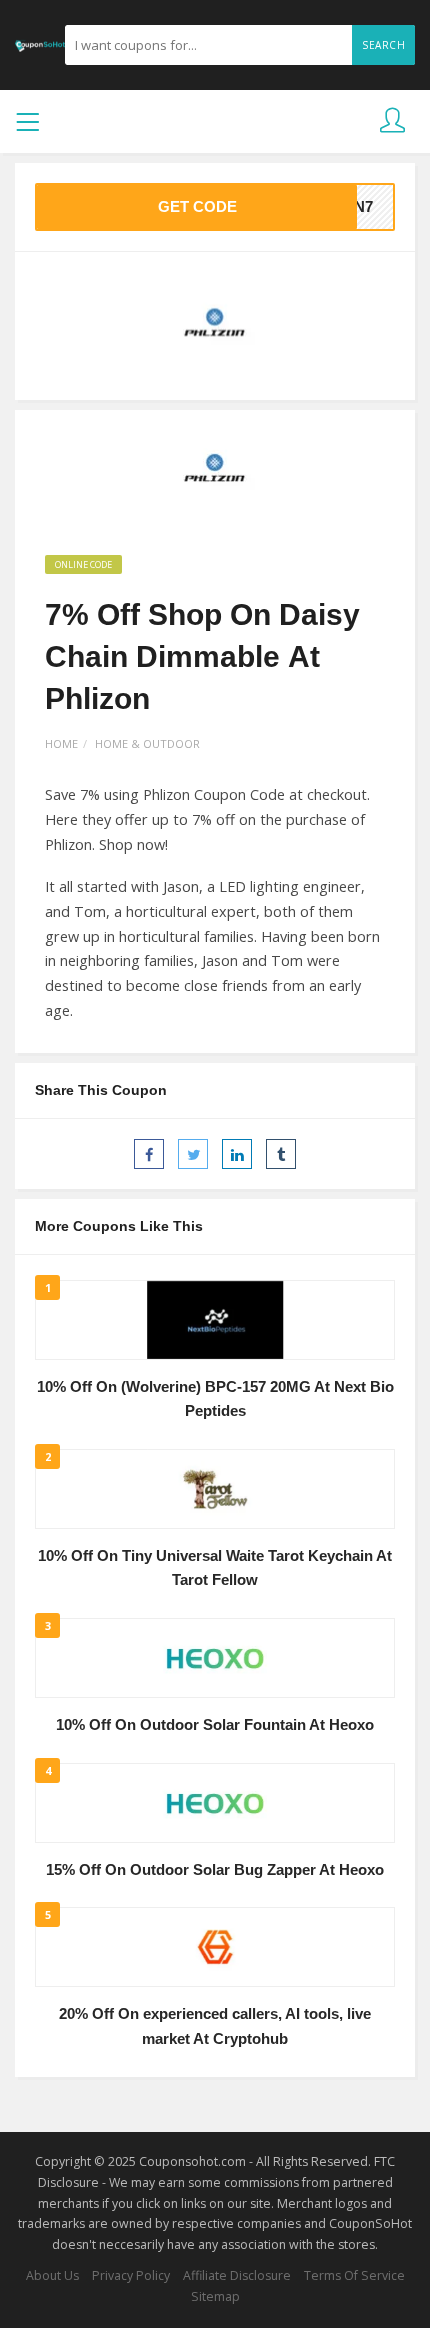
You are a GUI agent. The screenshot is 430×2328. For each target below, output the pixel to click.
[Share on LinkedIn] (237, 1154)
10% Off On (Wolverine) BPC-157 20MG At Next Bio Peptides (215, 1399)
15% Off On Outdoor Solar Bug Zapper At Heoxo (215, 1870)
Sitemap (215, 2296)
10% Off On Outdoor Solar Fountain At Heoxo (215, 1725)
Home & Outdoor (147, 743)
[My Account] (392, 121)
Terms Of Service (354, 2275)
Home (61, 743)
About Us (52, 2275)
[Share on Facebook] (149, 1154)
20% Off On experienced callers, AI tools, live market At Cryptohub (215, 2026)
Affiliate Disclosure (237, 2275)
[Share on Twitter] (193, 1154)
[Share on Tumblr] (281, 1154)
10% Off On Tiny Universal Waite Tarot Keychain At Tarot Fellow (215, 1568)
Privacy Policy (131, 2275)
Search (383, 45)
